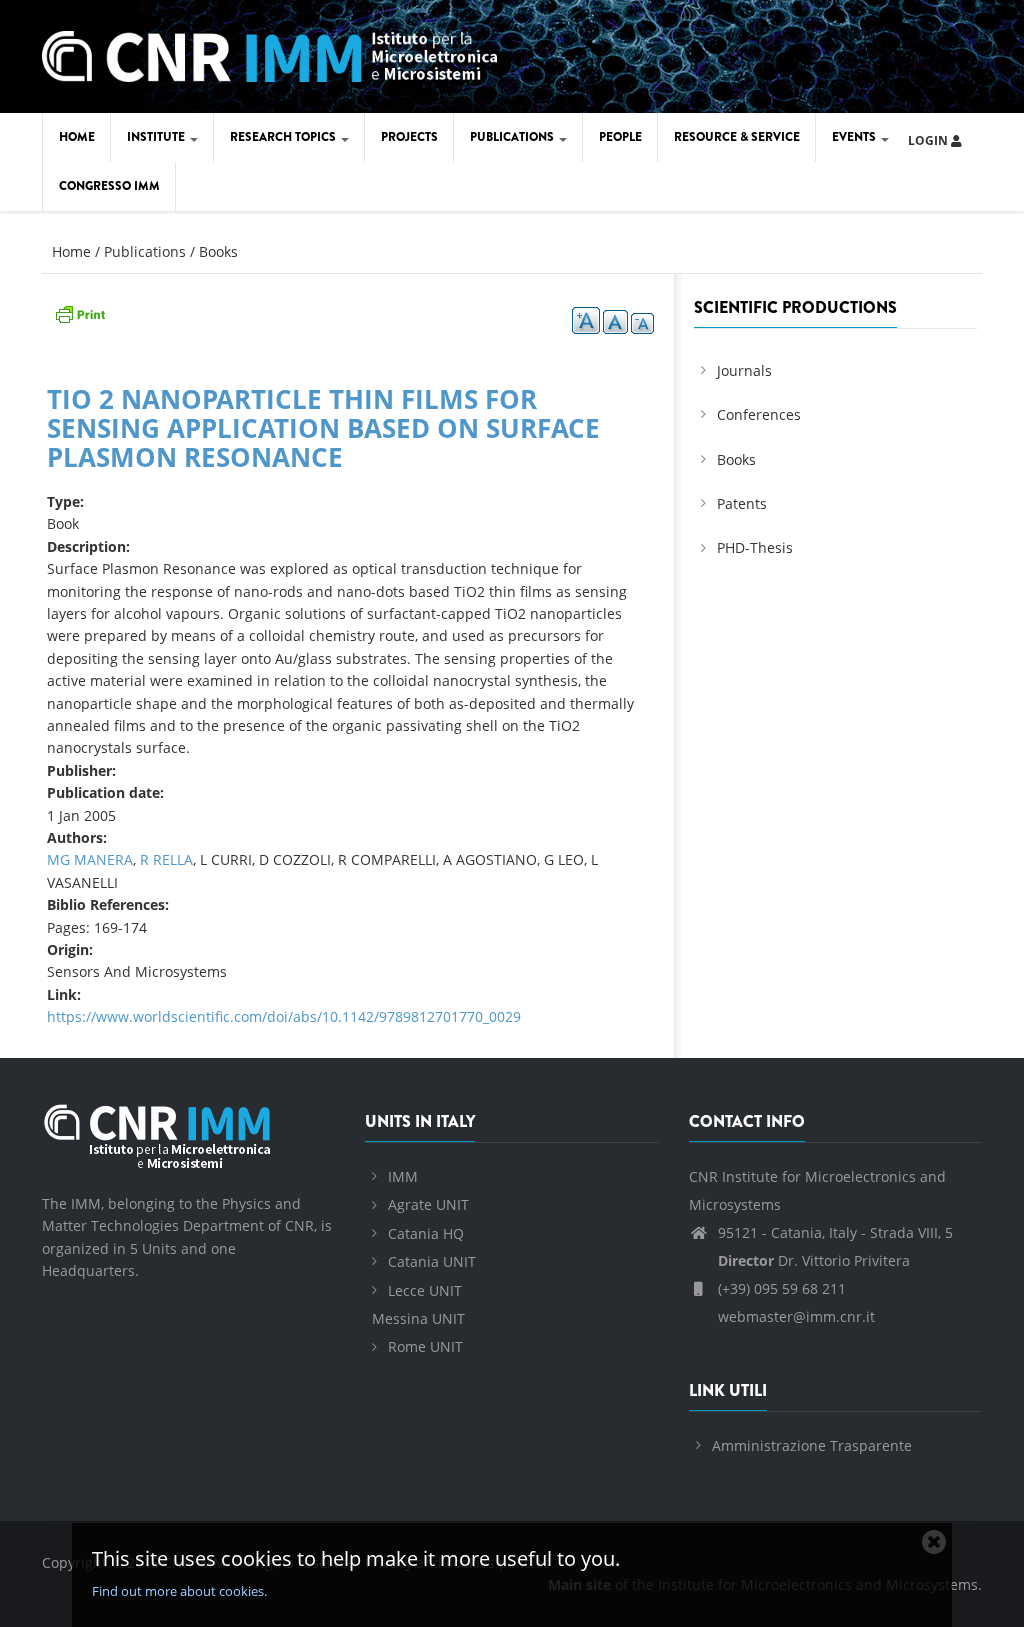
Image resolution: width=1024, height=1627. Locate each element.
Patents (742, 503)
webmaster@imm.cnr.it (794, 1316)
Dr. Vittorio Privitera (814, 1260)
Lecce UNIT (425, 1290)
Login (929, 140)
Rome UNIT (425, 1346)
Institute (157, 137)
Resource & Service (737, 137)
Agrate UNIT (428, 1204)
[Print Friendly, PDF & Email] (80, 311)
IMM (403, 1176)
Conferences (759, 414)
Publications (513, 137)
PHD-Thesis (755, 547)
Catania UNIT (432, 1261)
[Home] (269, 52)
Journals (744, 370)
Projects (409, 137)
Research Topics (284, 137)
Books (218, 251)
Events (855, 137)
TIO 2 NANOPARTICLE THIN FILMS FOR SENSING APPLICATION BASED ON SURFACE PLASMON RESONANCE (323, 427)
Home (77, 137)
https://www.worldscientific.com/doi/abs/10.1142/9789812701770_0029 (284, 1016)
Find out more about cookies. (179, 1591)
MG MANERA (90, 859)
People (620, 137)
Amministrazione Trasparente (812, 1445)
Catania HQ (426, 1233)
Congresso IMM (109, 186)
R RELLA (166, 859)
